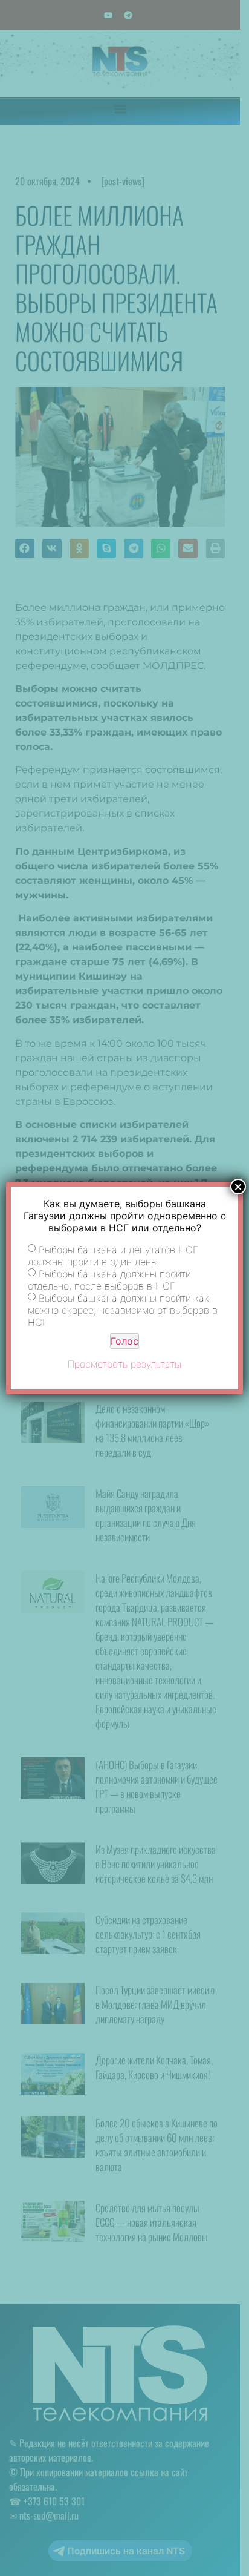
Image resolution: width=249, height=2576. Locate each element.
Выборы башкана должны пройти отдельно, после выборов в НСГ (109, 1280)
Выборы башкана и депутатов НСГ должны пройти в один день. (113, 1256)
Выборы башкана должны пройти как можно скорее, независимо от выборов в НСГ (123, 1310)
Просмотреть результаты (124, 1364)
